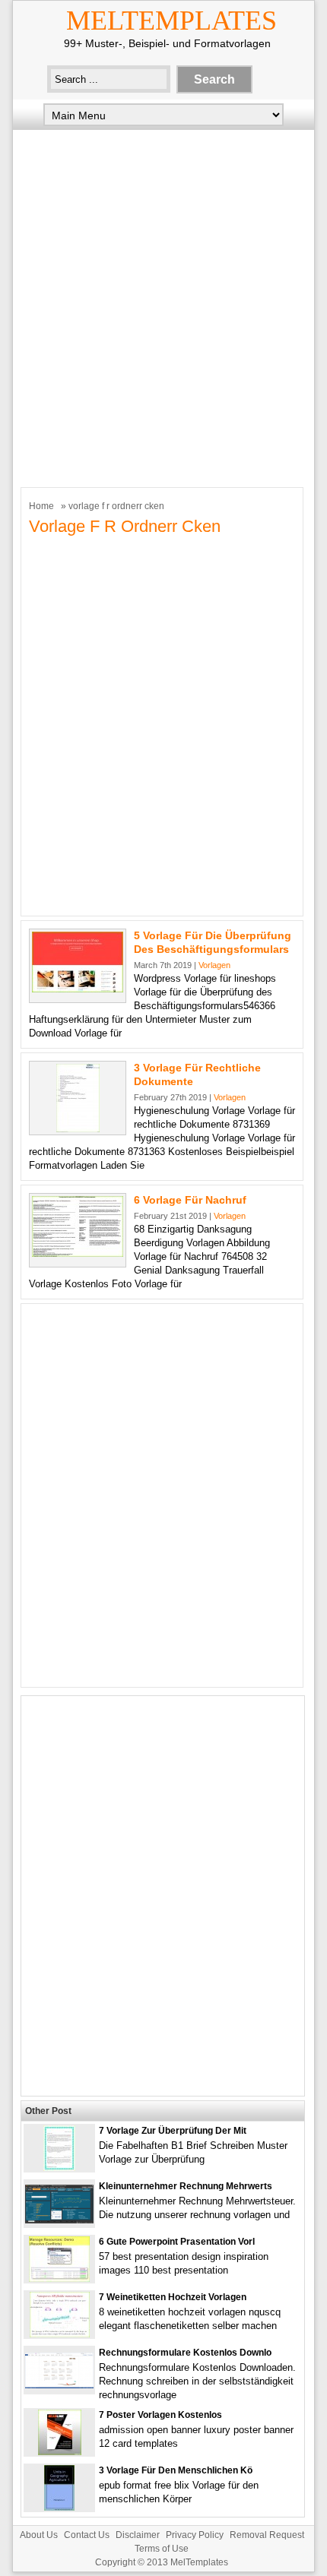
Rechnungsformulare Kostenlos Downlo (185, 2353)
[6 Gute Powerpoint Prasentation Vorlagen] (59, 2279)
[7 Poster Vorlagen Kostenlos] (60, 2452)
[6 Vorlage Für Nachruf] (78, 1253)
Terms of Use (162, 2549)
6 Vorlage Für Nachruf (190, 1200)
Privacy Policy (195, 2535)
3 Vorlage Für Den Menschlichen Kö (176, 2470)
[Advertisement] (163, 305)
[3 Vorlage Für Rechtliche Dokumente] (78, 1129)
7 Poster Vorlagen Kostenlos (160, 2415)
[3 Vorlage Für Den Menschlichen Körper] (59, 2507)
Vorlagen (214, 965)
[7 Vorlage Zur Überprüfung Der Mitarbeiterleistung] (59, 2168)
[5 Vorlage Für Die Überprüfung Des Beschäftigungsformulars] (78, 989)
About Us (39, 2535)
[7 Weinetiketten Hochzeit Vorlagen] (60, 2334)
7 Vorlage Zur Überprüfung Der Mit (173, 2131)
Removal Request (267, 2535)
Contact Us (87, 2535)
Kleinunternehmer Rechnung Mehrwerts (186, 2186)
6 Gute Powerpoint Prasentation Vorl (177, 2242)
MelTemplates (171, 21)
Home (41, 506)
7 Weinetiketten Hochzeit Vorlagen (173, 2297)
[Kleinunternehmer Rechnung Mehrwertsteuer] (59, 2220)
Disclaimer (138, 2535)
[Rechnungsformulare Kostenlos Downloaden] (59, 2385)
